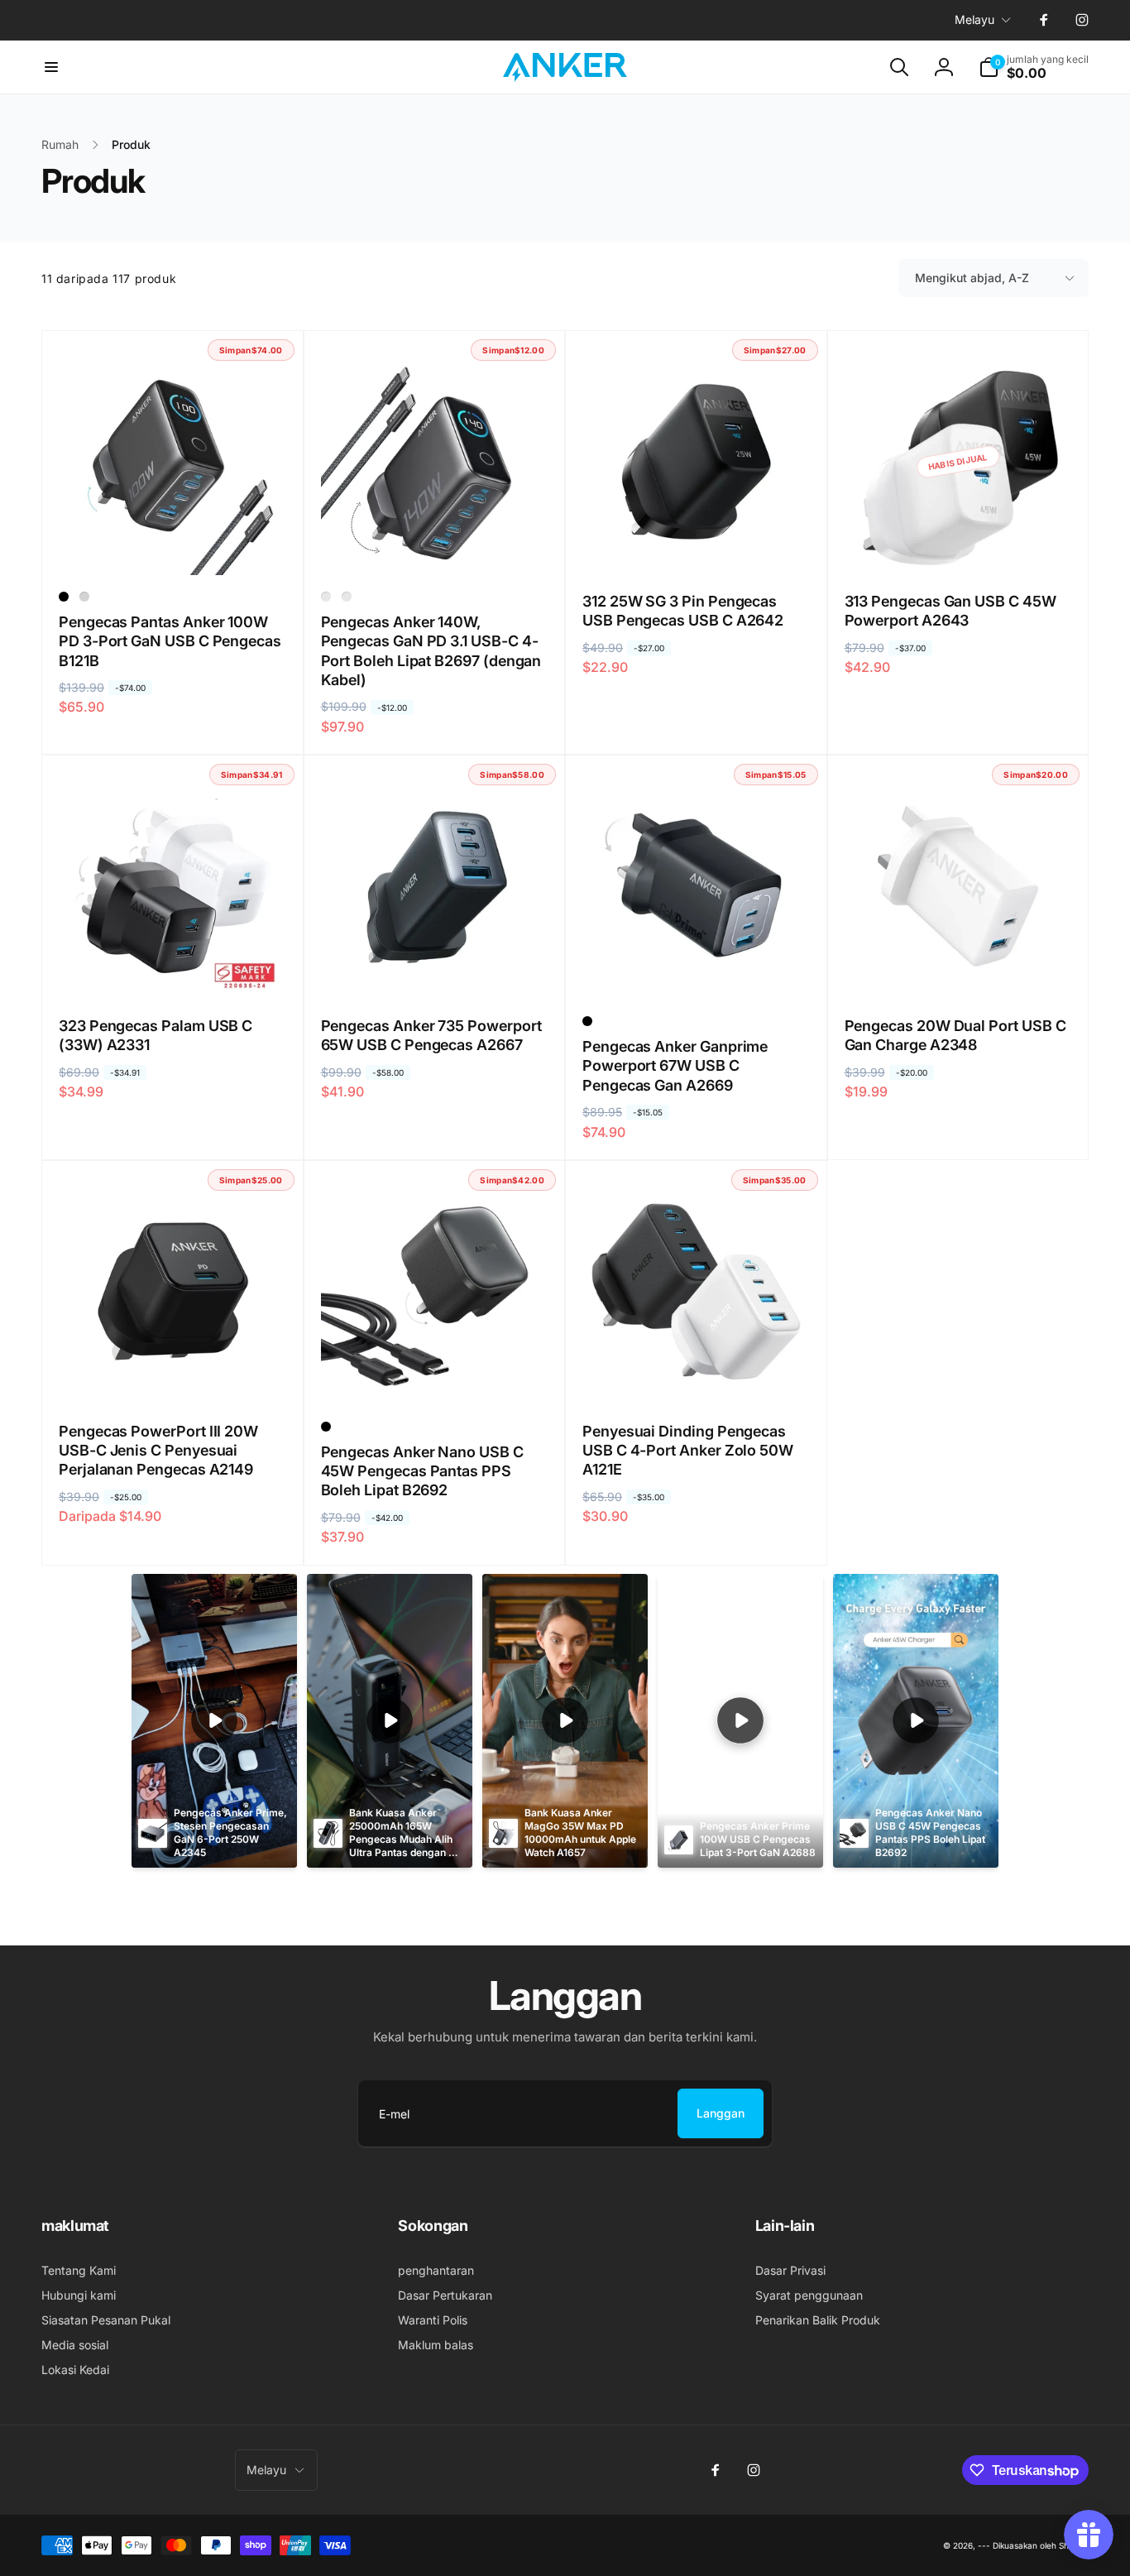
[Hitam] (64, 597)
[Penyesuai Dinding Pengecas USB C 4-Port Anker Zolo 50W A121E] (697, 1374)
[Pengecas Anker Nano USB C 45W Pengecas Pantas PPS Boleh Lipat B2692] (435, 1374)
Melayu (974, 19)
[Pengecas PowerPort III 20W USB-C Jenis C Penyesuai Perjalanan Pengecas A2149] (173, 1374)
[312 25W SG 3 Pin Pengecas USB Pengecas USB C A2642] (697, 544)
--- (984, 2545)
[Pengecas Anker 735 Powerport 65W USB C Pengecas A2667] (435, 969)
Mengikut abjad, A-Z (972, 278)
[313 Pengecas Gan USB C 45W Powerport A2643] (959, 544)
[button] (51, 67)
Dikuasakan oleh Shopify (1041, 2545)
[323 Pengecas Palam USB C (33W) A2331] (173, 969)
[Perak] (84, 597)
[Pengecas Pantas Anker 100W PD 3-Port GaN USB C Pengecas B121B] (173, 544)
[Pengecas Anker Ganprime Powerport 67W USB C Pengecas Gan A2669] (697, 969)
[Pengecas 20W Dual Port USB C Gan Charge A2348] (959, 969)
